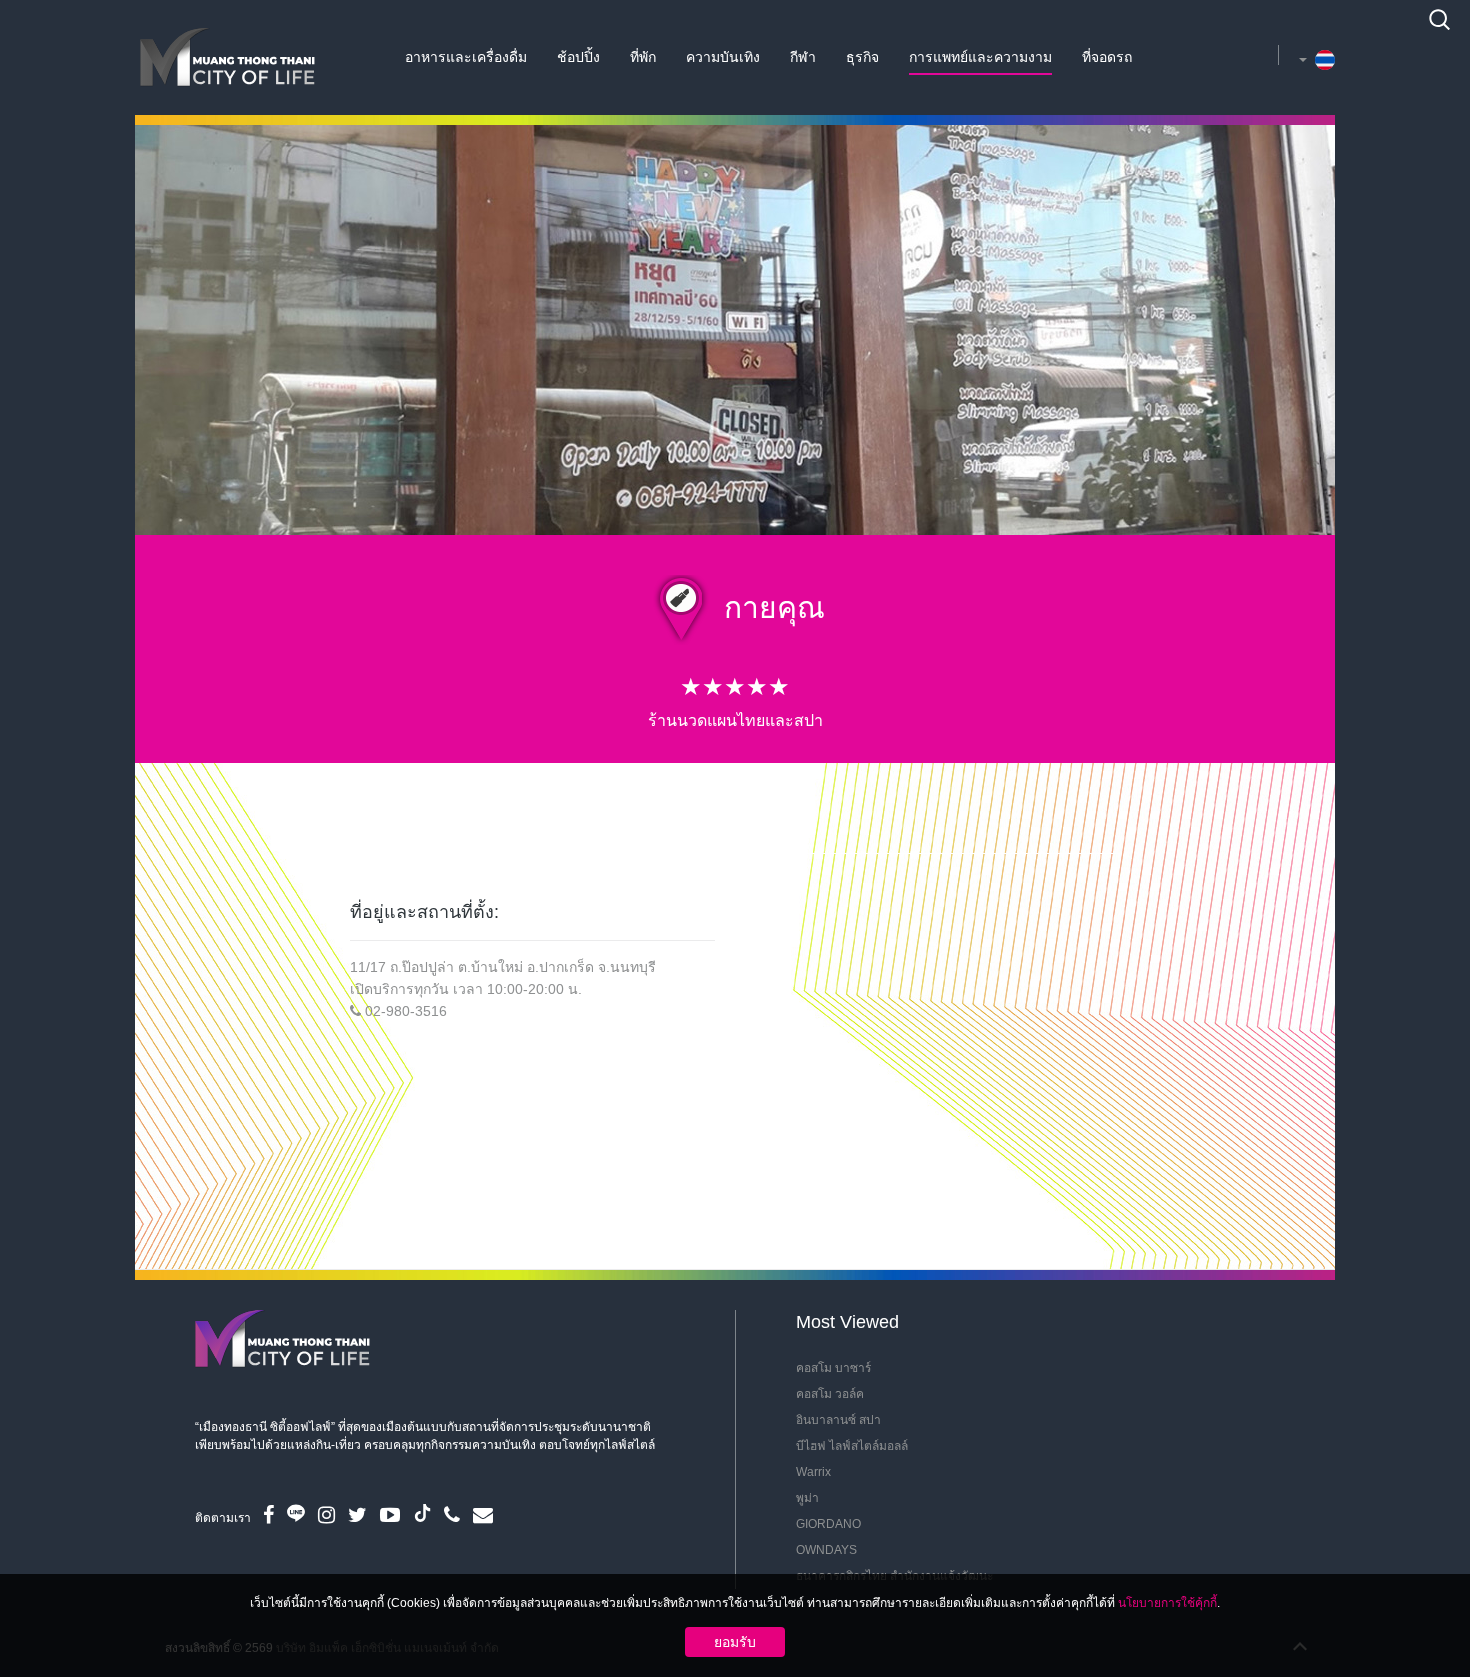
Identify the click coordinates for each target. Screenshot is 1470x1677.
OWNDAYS (826, 1550)
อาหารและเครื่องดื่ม (466, 57)
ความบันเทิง (723, 57)
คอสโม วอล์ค (830, 1394)
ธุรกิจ (862, 57)
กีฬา (803, 57)
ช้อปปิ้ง (578, 57)
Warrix (813, 1472)
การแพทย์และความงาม (980, 57)
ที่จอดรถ (1107, 57)
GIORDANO (828, 1524)
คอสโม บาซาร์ (833, 1368)
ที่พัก (643, 57)
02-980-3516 (406, 1011)
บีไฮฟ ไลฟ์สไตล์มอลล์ (852, 1446)
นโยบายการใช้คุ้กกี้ (1167, 1603)
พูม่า (807, 1498)
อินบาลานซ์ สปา (838, 1420)
